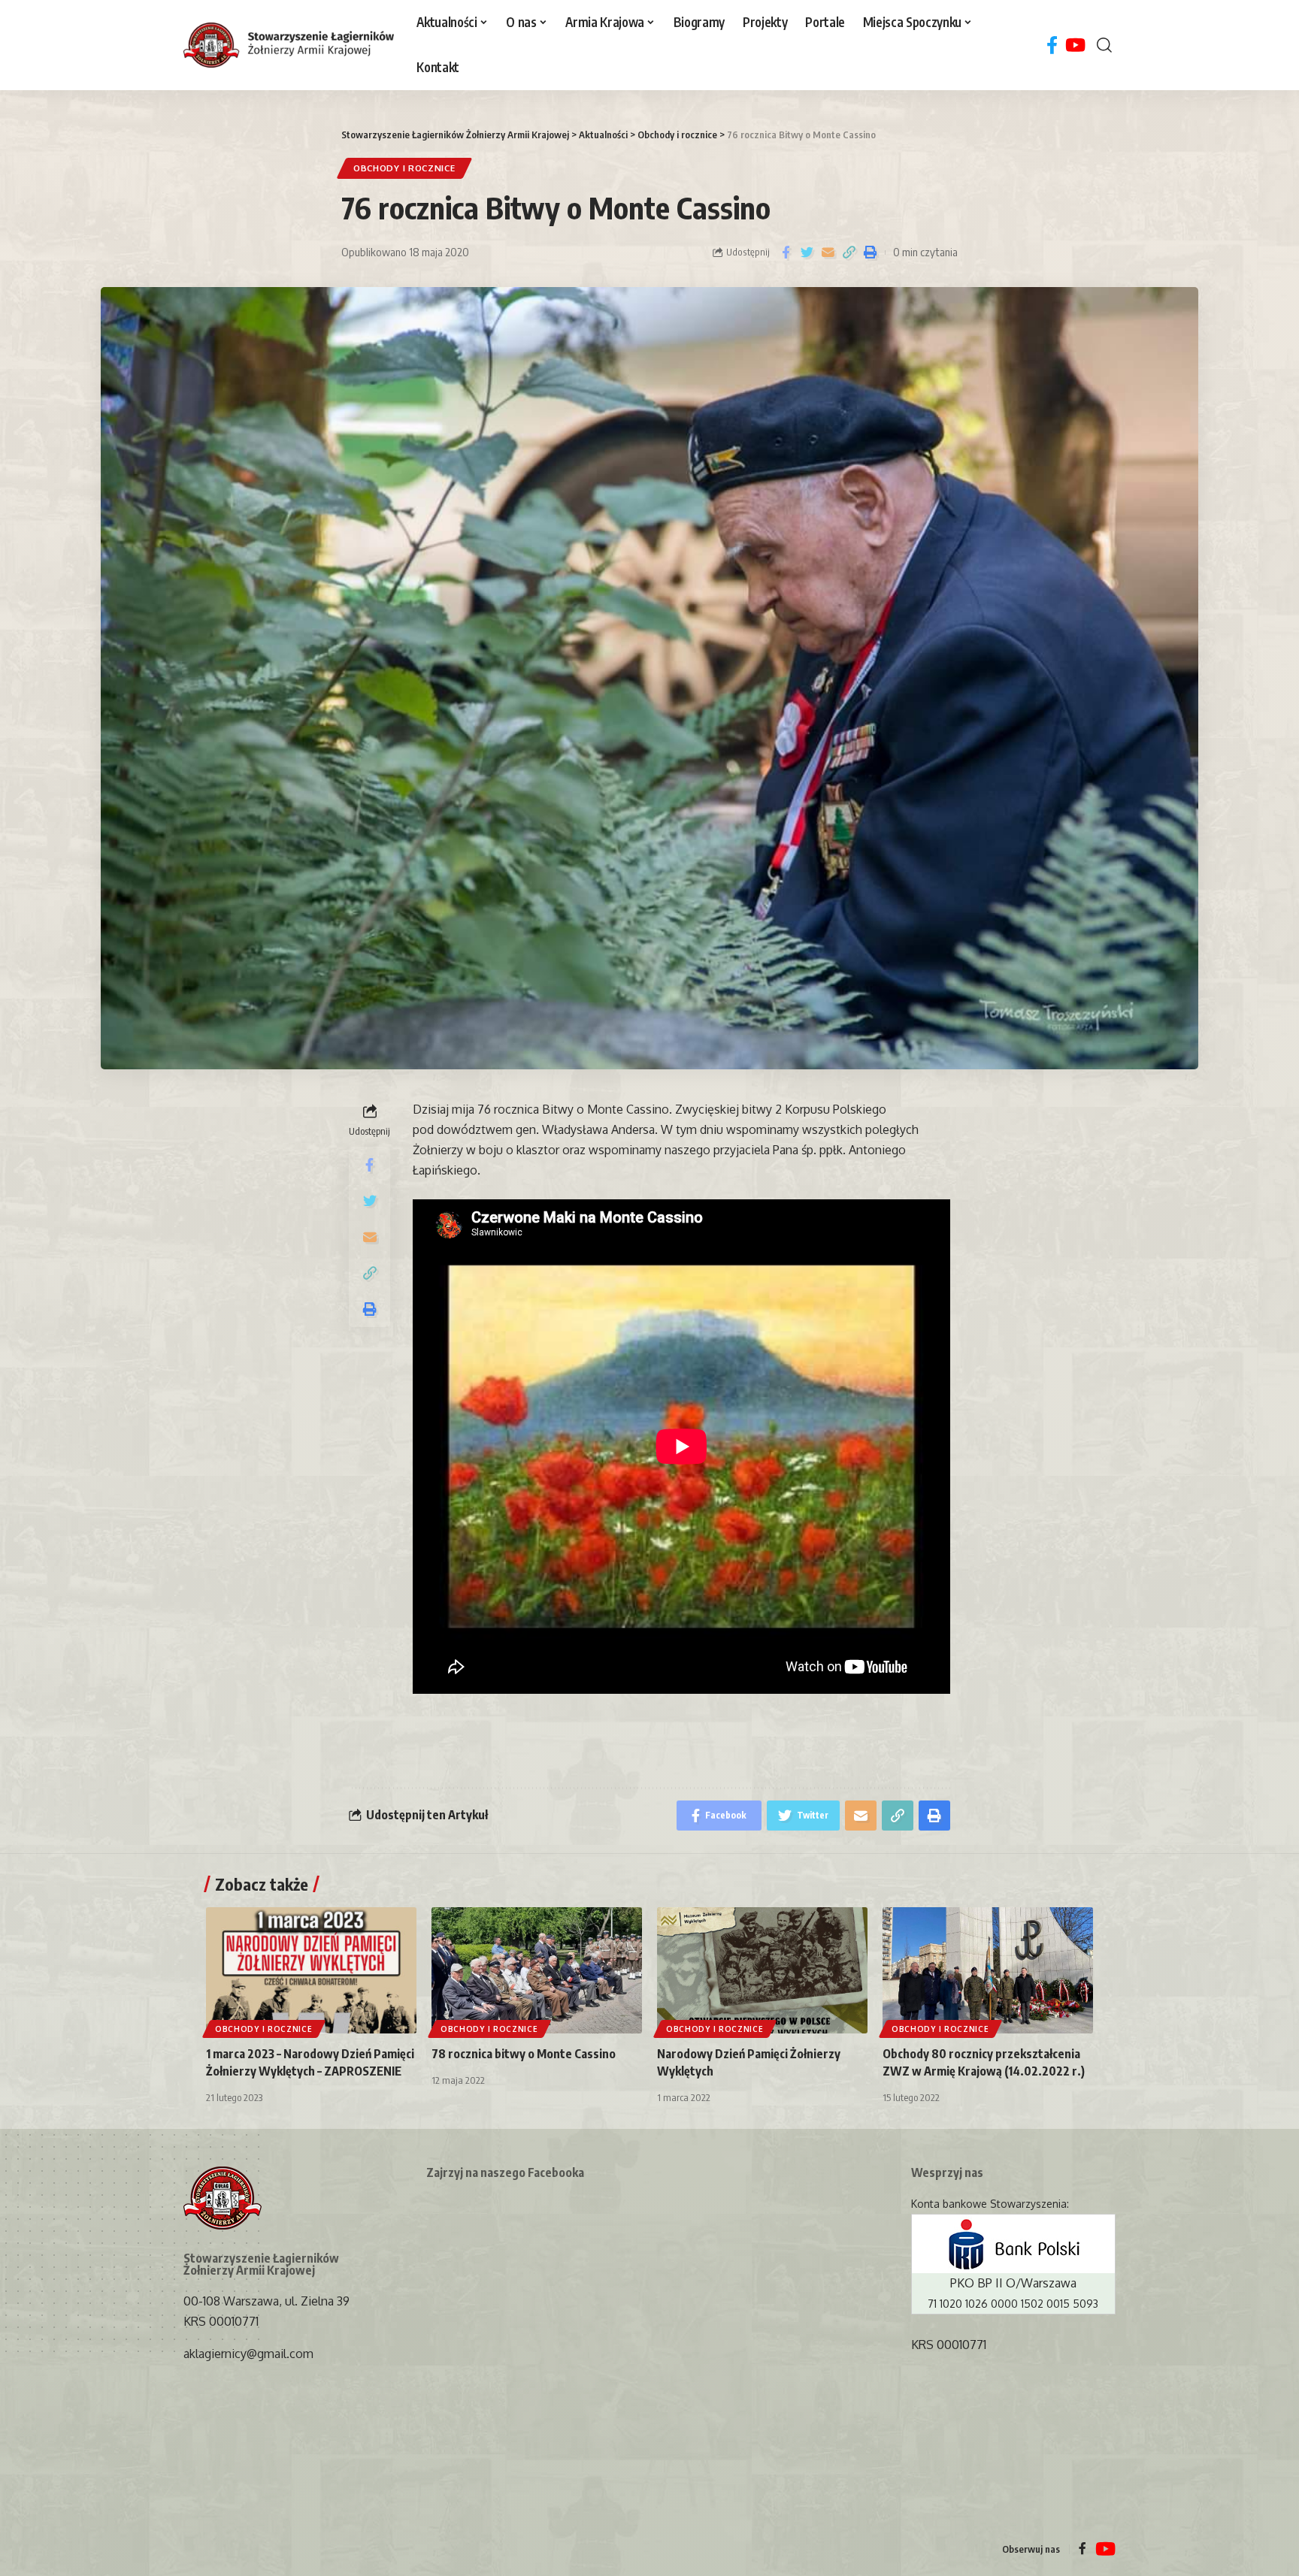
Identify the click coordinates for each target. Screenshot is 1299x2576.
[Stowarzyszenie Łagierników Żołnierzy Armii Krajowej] (289, 45)
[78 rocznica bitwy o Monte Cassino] (537, 1970)
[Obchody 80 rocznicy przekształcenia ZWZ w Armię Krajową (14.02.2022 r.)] (988, 1970)
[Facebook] (1052, 45)
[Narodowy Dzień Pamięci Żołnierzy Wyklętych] (762, 1970)
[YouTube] (1075, 45)
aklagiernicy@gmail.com (248, 2354)
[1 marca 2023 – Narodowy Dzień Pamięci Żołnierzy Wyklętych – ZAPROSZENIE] (311, 1970)
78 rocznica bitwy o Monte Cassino (524, 2054)
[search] (1104, 45)
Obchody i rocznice (404, 168)
